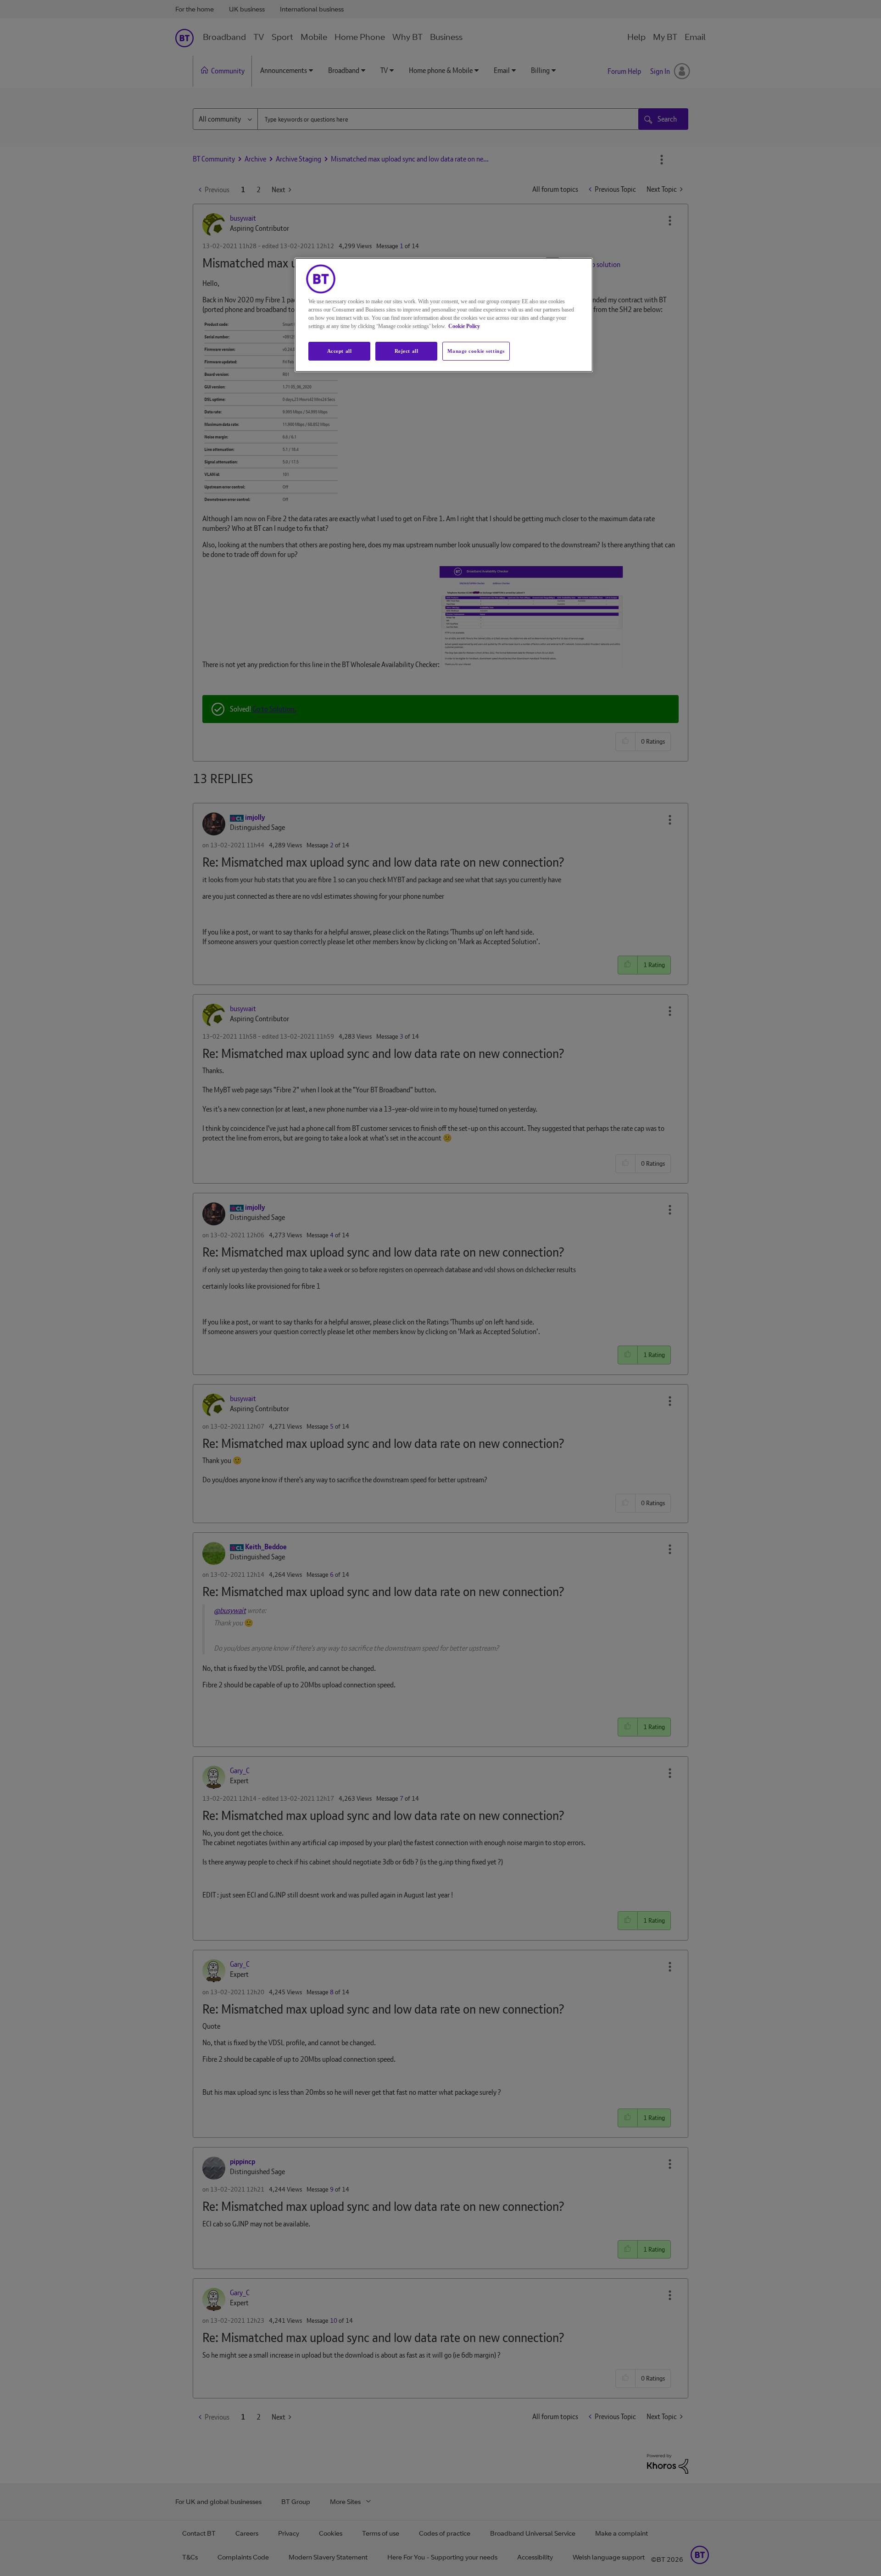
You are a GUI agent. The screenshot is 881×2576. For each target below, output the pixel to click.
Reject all (407, 351)
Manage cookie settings (476, 351)
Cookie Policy (464, 326)
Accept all (340, 351)
